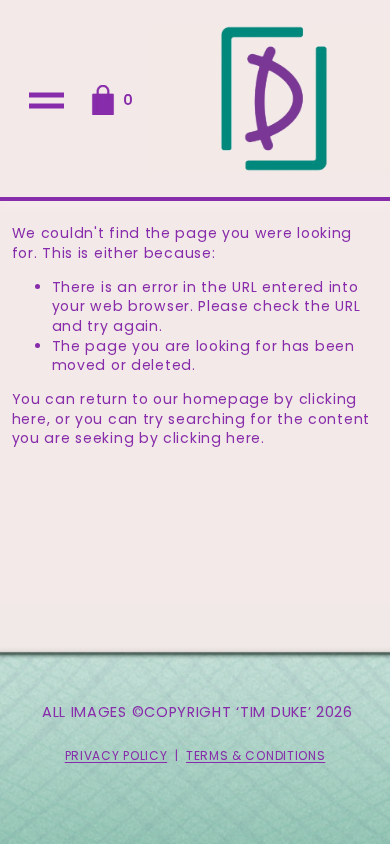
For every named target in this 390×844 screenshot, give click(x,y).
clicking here (212, 438)
